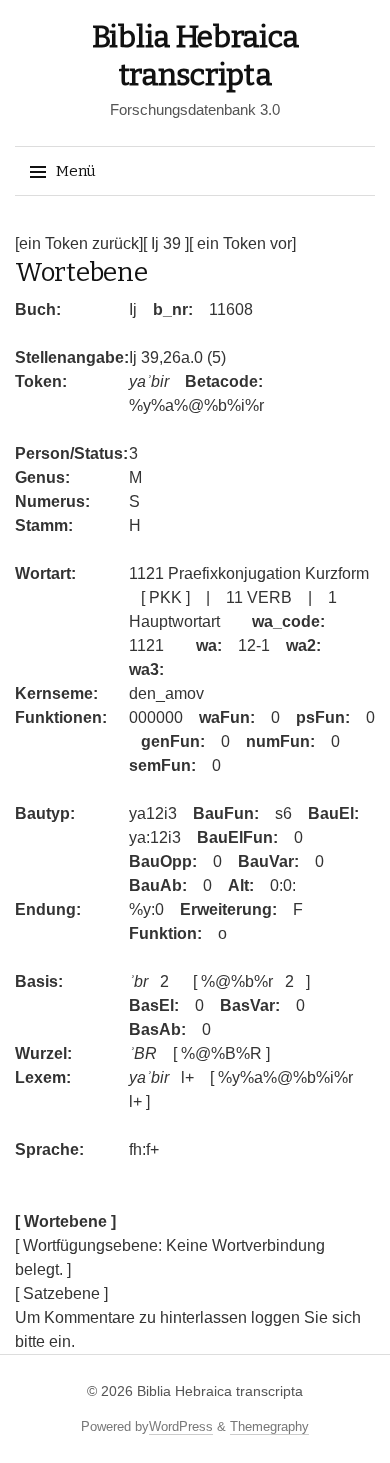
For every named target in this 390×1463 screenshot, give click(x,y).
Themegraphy (269, 1426)
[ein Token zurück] (79, 243)
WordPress (181, 1426)
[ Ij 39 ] (166, 243)
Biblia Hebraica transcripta (220, 1391)
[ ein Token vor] (242, 243)
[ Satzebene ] (61, 1293)
